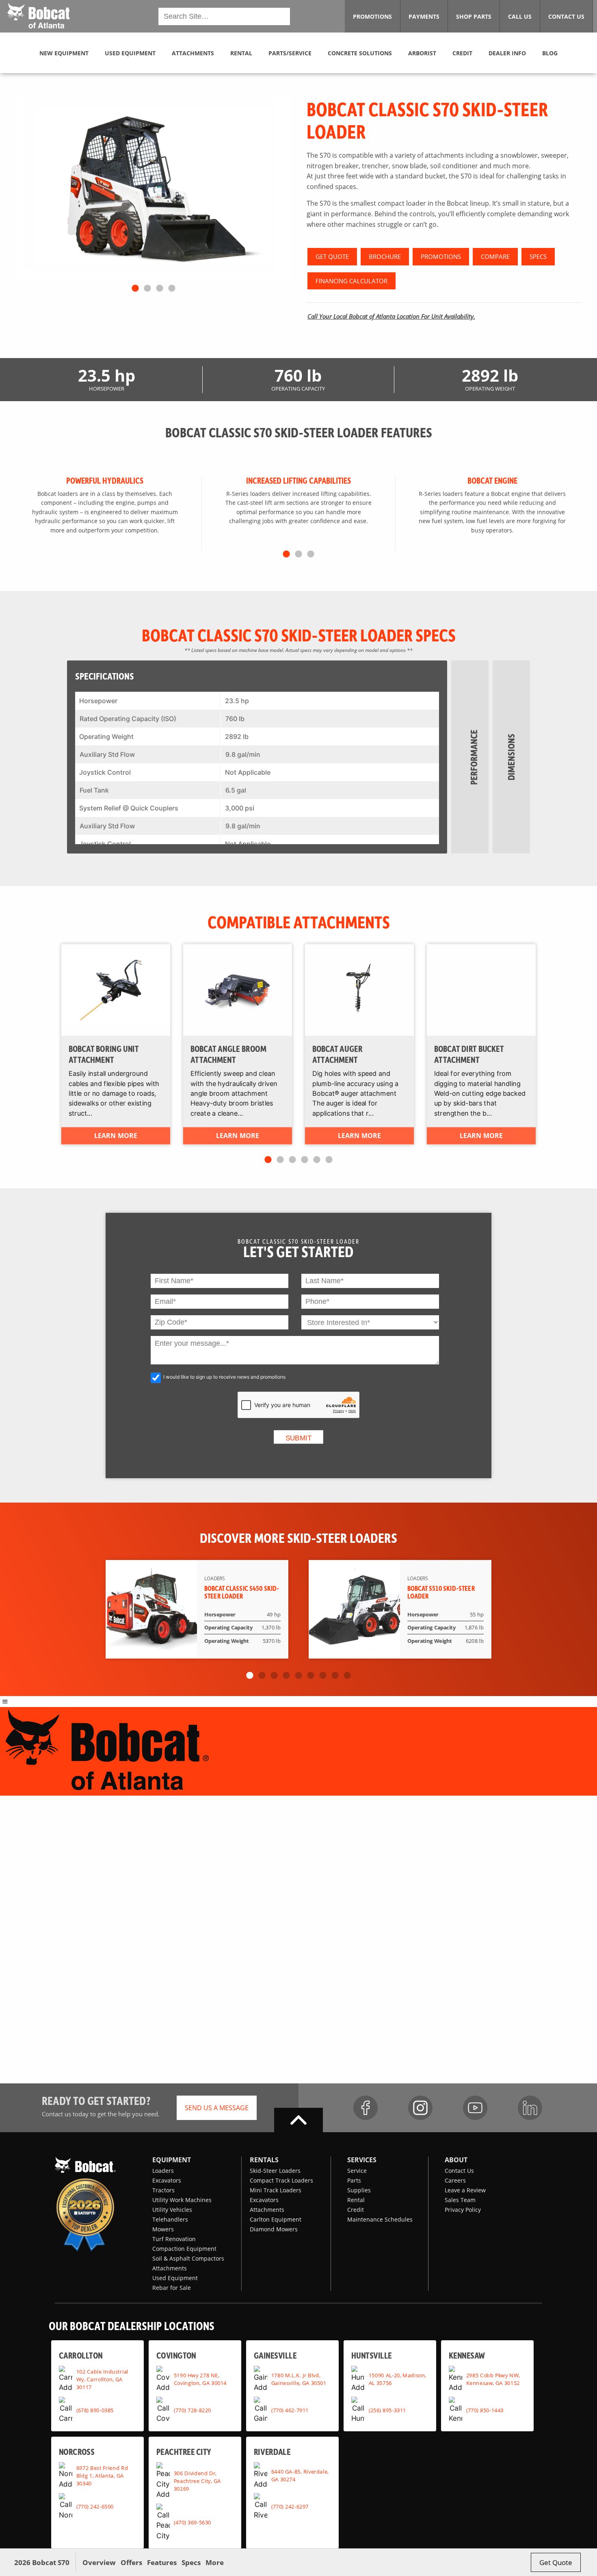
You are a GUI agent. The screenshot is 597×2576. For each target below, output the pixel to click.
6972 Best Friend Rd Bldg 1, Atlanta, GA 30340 (102, 2476)
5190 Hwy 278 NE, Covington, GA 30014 (200, 2379)
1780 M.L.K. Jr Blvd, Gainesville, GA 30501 (299, 2379)
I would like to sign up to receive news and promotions (224, 1377)
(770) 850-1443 (485, 2410)
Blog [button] (550, 53)
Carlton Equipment (276, 2219)
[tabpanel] (153, 189)
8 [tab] (335, 1676)
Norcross (77, 2451)
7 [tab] (323, 1676)
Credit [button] (462, 53)
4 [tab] (172, 289)
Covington (176, 2355)
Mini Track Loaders (276, 2190)
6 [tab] (329, 1160)
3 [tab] (160, 289)
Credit (356, 2210)
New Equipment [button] (64, 53)
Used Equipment (175, 2278)
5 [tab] (317, 1160)
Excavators (167, 2180)
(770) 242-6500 (95, 2506)
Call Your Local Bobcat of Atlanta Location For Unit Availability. (391, 316)
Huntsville (372, 2355)
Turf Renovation (174, 2239)
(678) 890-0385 (95, 2410)
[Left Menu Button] (5, 1701)
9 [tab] (347, 1676)
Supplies (359, 2190)
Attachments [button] (193, 53)
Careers (455, 2180)
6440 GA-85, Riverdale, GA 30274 (300, 2475)
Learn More (116, 1136)
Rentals (264, 2160)
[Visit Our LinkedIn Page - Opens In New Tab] (530, 2108)
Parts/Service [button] (290, 53)
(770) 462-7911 (290, 2410)
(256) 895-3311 (387, 2410)
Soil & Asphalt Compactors (188, 2258)
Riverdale (272, 2451)
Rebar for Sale (172, 2288)
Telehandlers (170, 2219)
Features (162, 2562)
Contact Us (459, 2171)
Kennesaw (467, 2355)
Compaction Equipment (184, 2249)
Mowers (163, 2229)
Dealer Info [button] (507, 53)
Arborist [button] (422, 53)
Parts (354, 2180)
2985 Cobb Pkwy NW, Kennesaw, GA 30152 (493, 2379)
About (456, 2160)
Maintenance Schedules (380, 2219)
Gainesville (275, 2355)
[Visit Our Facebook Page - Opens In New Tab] (366, 2108)
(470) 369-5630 (193, 2522)
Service (357, 2171)
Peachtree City (184, 2451)
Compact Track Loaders (281, 2180)
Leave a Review (465, 2190)
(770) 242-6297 (290, 2506)
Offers (131, 2562)
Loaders (163, 2171)
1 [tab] (135, 289)
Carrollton (81, 2355)
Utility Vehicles (172, 2210)
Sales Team (460, 2200)
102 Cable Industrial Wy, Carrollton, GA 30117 (102, 2379)
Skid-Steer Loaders (275, 2171)
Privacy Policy (463, 2210)
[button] (38, 15)
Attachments (170, 2268)
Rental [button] (241, 53)
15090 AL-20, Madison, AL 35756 (398, 2379)
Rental (356, 2200)
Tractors (163, 2190)
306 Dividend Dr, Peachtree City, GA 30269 (197, 2481)
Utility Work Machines (182, 2200)
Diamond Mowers (274, 2229)
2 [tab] (147, 289)
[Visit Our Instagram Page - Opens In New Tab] (420, 2108)
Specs (191, 2562)
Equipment (172, 2160)
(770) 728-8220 (193, 2410)
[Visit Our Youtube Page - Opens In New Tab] (475, 2108)
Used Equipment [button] (130, 53)
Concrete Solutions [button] (360, 53)
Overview (99, 2562)
